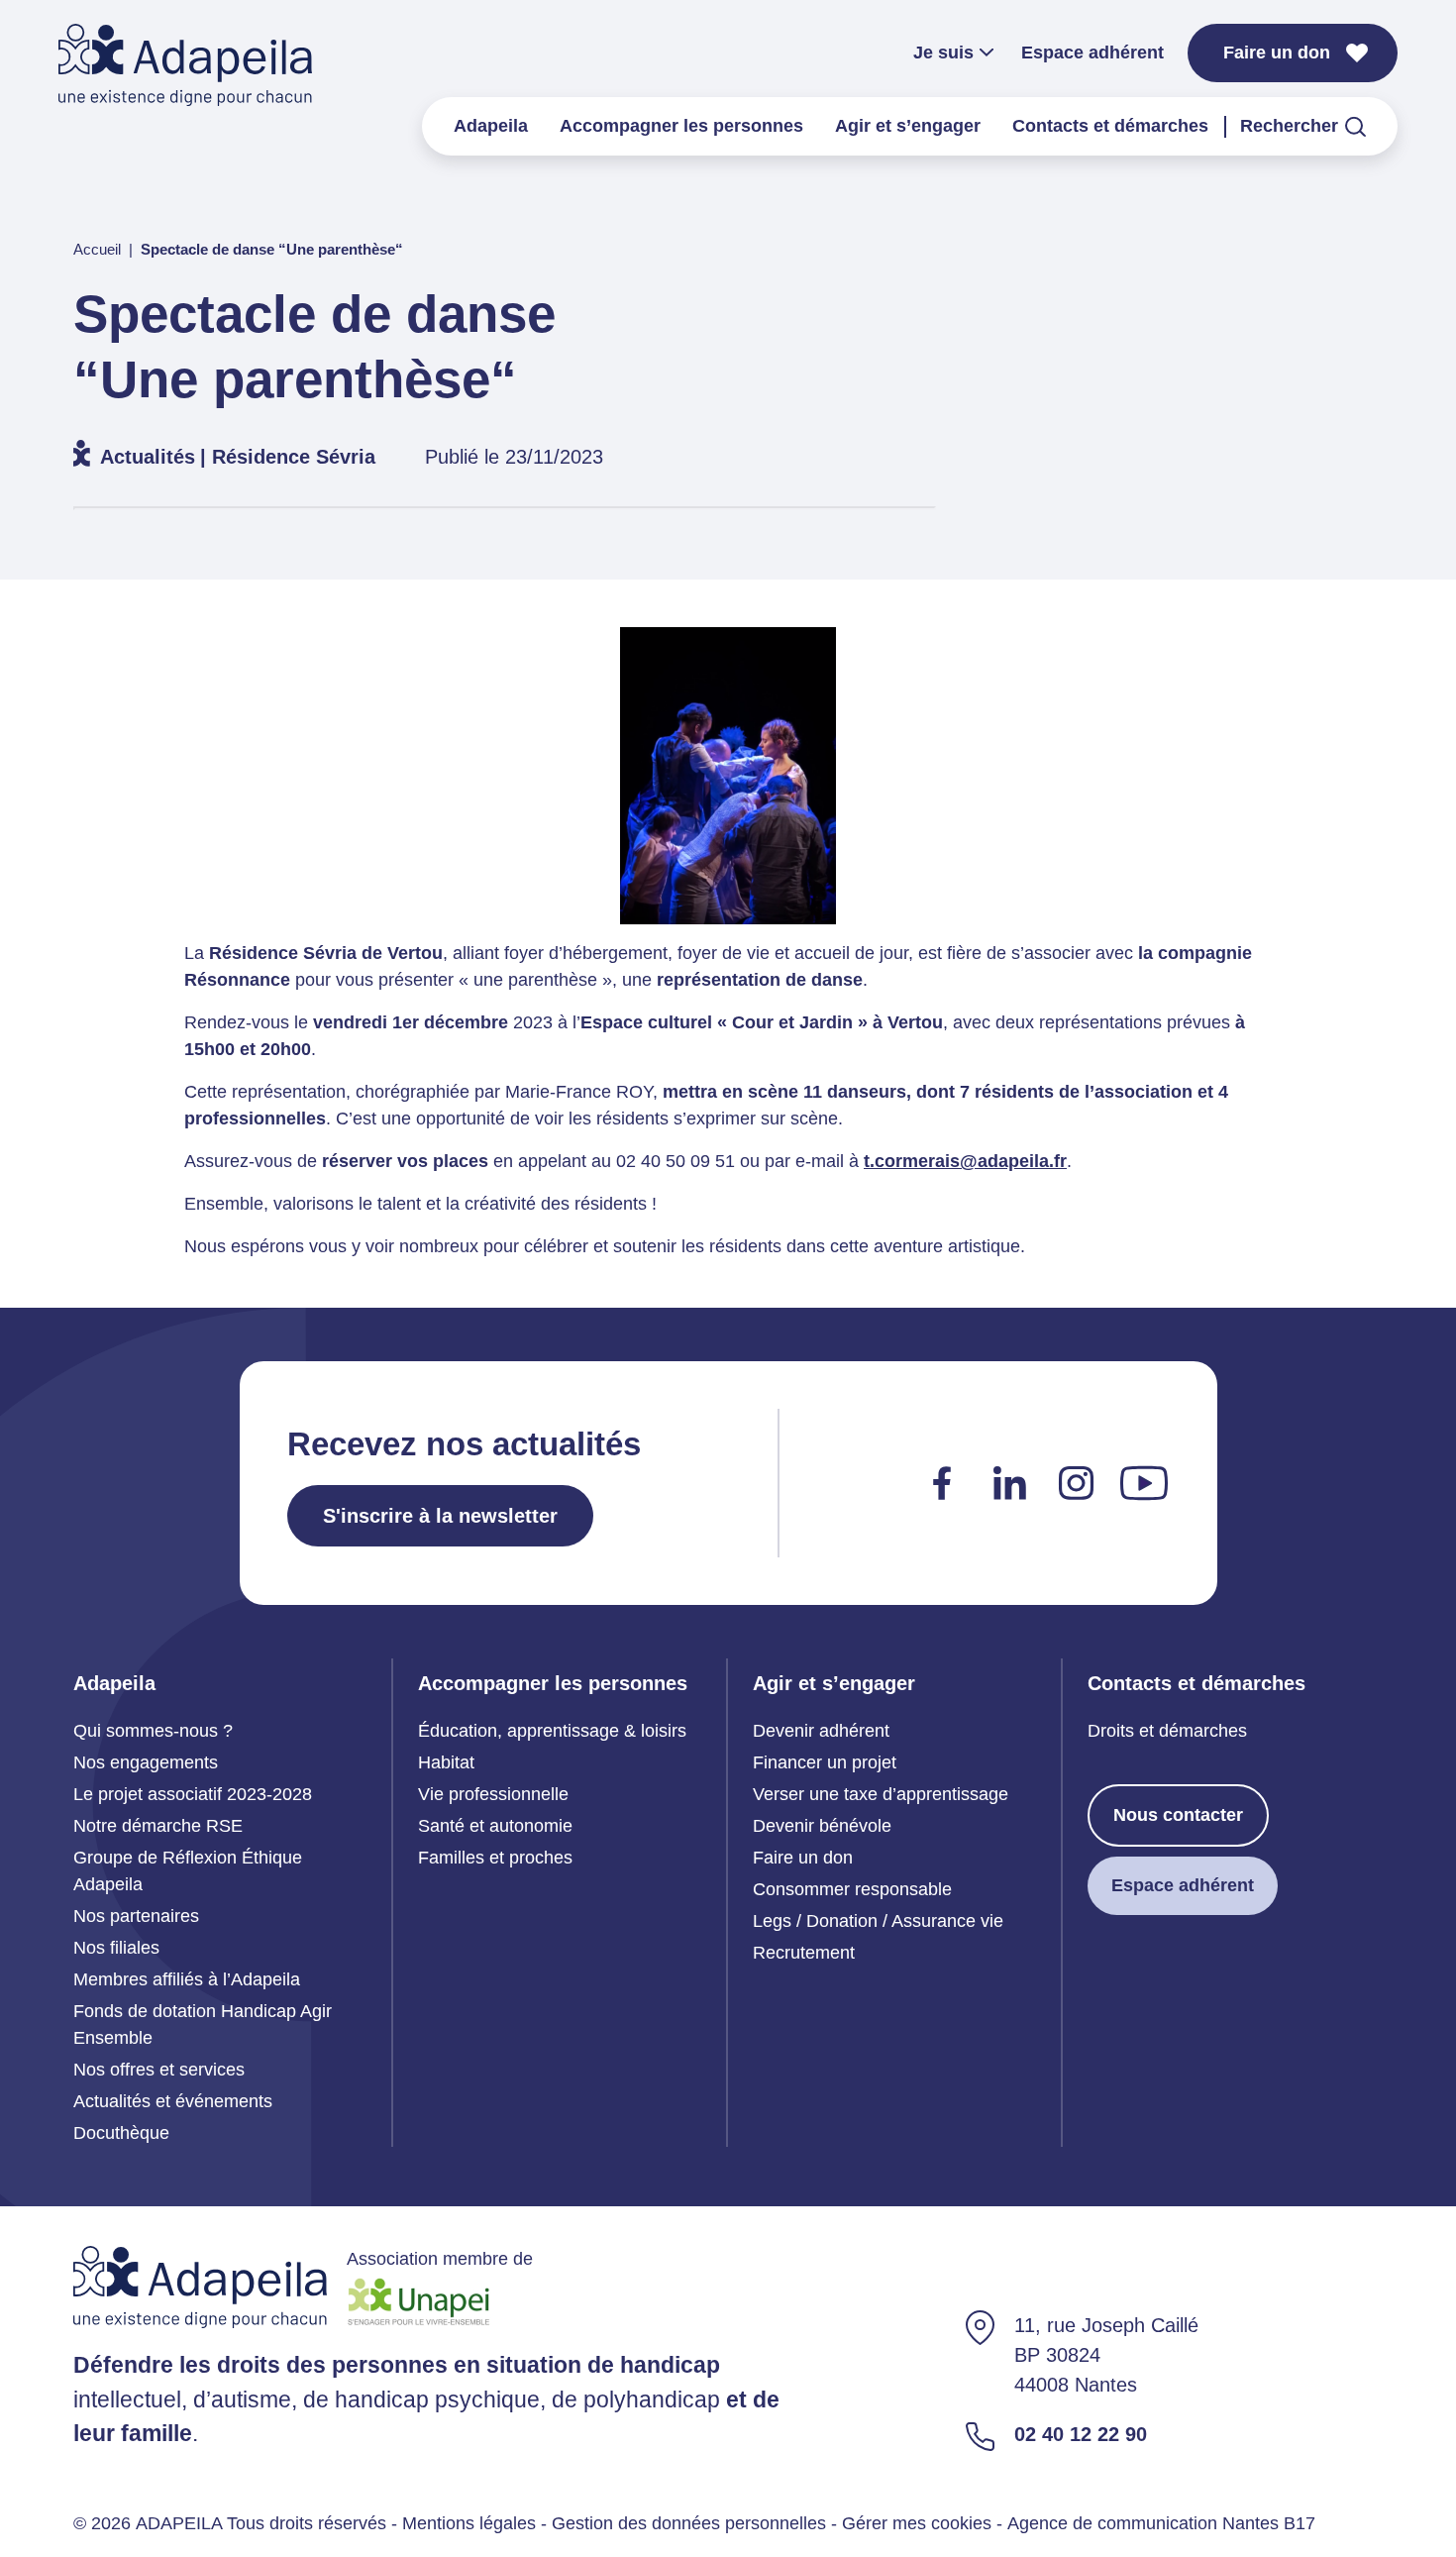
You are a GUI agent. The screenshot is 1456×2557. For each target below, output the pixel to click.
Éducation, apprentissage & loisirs (552, 1731)
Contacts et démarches (1110, 126)
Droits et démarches (1167, 1731)
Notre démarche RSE (158, 1826)
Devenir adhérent (821, 1731)
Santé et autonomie (495, 1826)
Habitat (446, 1762)
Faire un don (1277, 53)
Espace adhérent (1092, 53)
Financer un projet (825, 1762)
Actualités (148, 457)
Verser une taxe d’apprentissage (881, 1794)
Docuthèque (121, 2133)
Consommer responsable (852, 1889)
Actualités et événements (173, 2101)
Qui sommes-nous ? (153, 1731)
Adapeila (491, 126)
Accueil (97, 249)
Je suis (943, 53)
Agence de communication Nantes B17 (1161, 2523)
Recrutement (804, 1953)
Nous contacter (1178, 1815)
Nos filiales (116, 1948)
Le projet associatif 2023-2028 (193, 1794)
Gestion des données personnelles (689, 2523)
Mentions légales (469, 2523)
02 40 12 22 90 (1081, 2434)
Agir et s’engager (908, 126)
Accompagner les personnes (681, 126)
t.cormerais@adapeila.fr (965, 1161)
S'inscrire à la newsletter (440, 1516)
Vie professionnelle (493, 1794)
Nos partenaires (136, 1916)
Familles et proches (495, 1858)
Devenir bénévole (822, 1826)
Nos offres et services (159, 2070)
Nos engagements (146, 1762)
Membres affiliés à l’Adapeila (187, 1979)
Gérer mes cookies (917, 2523)
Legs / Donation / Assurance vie (878, 1921)
